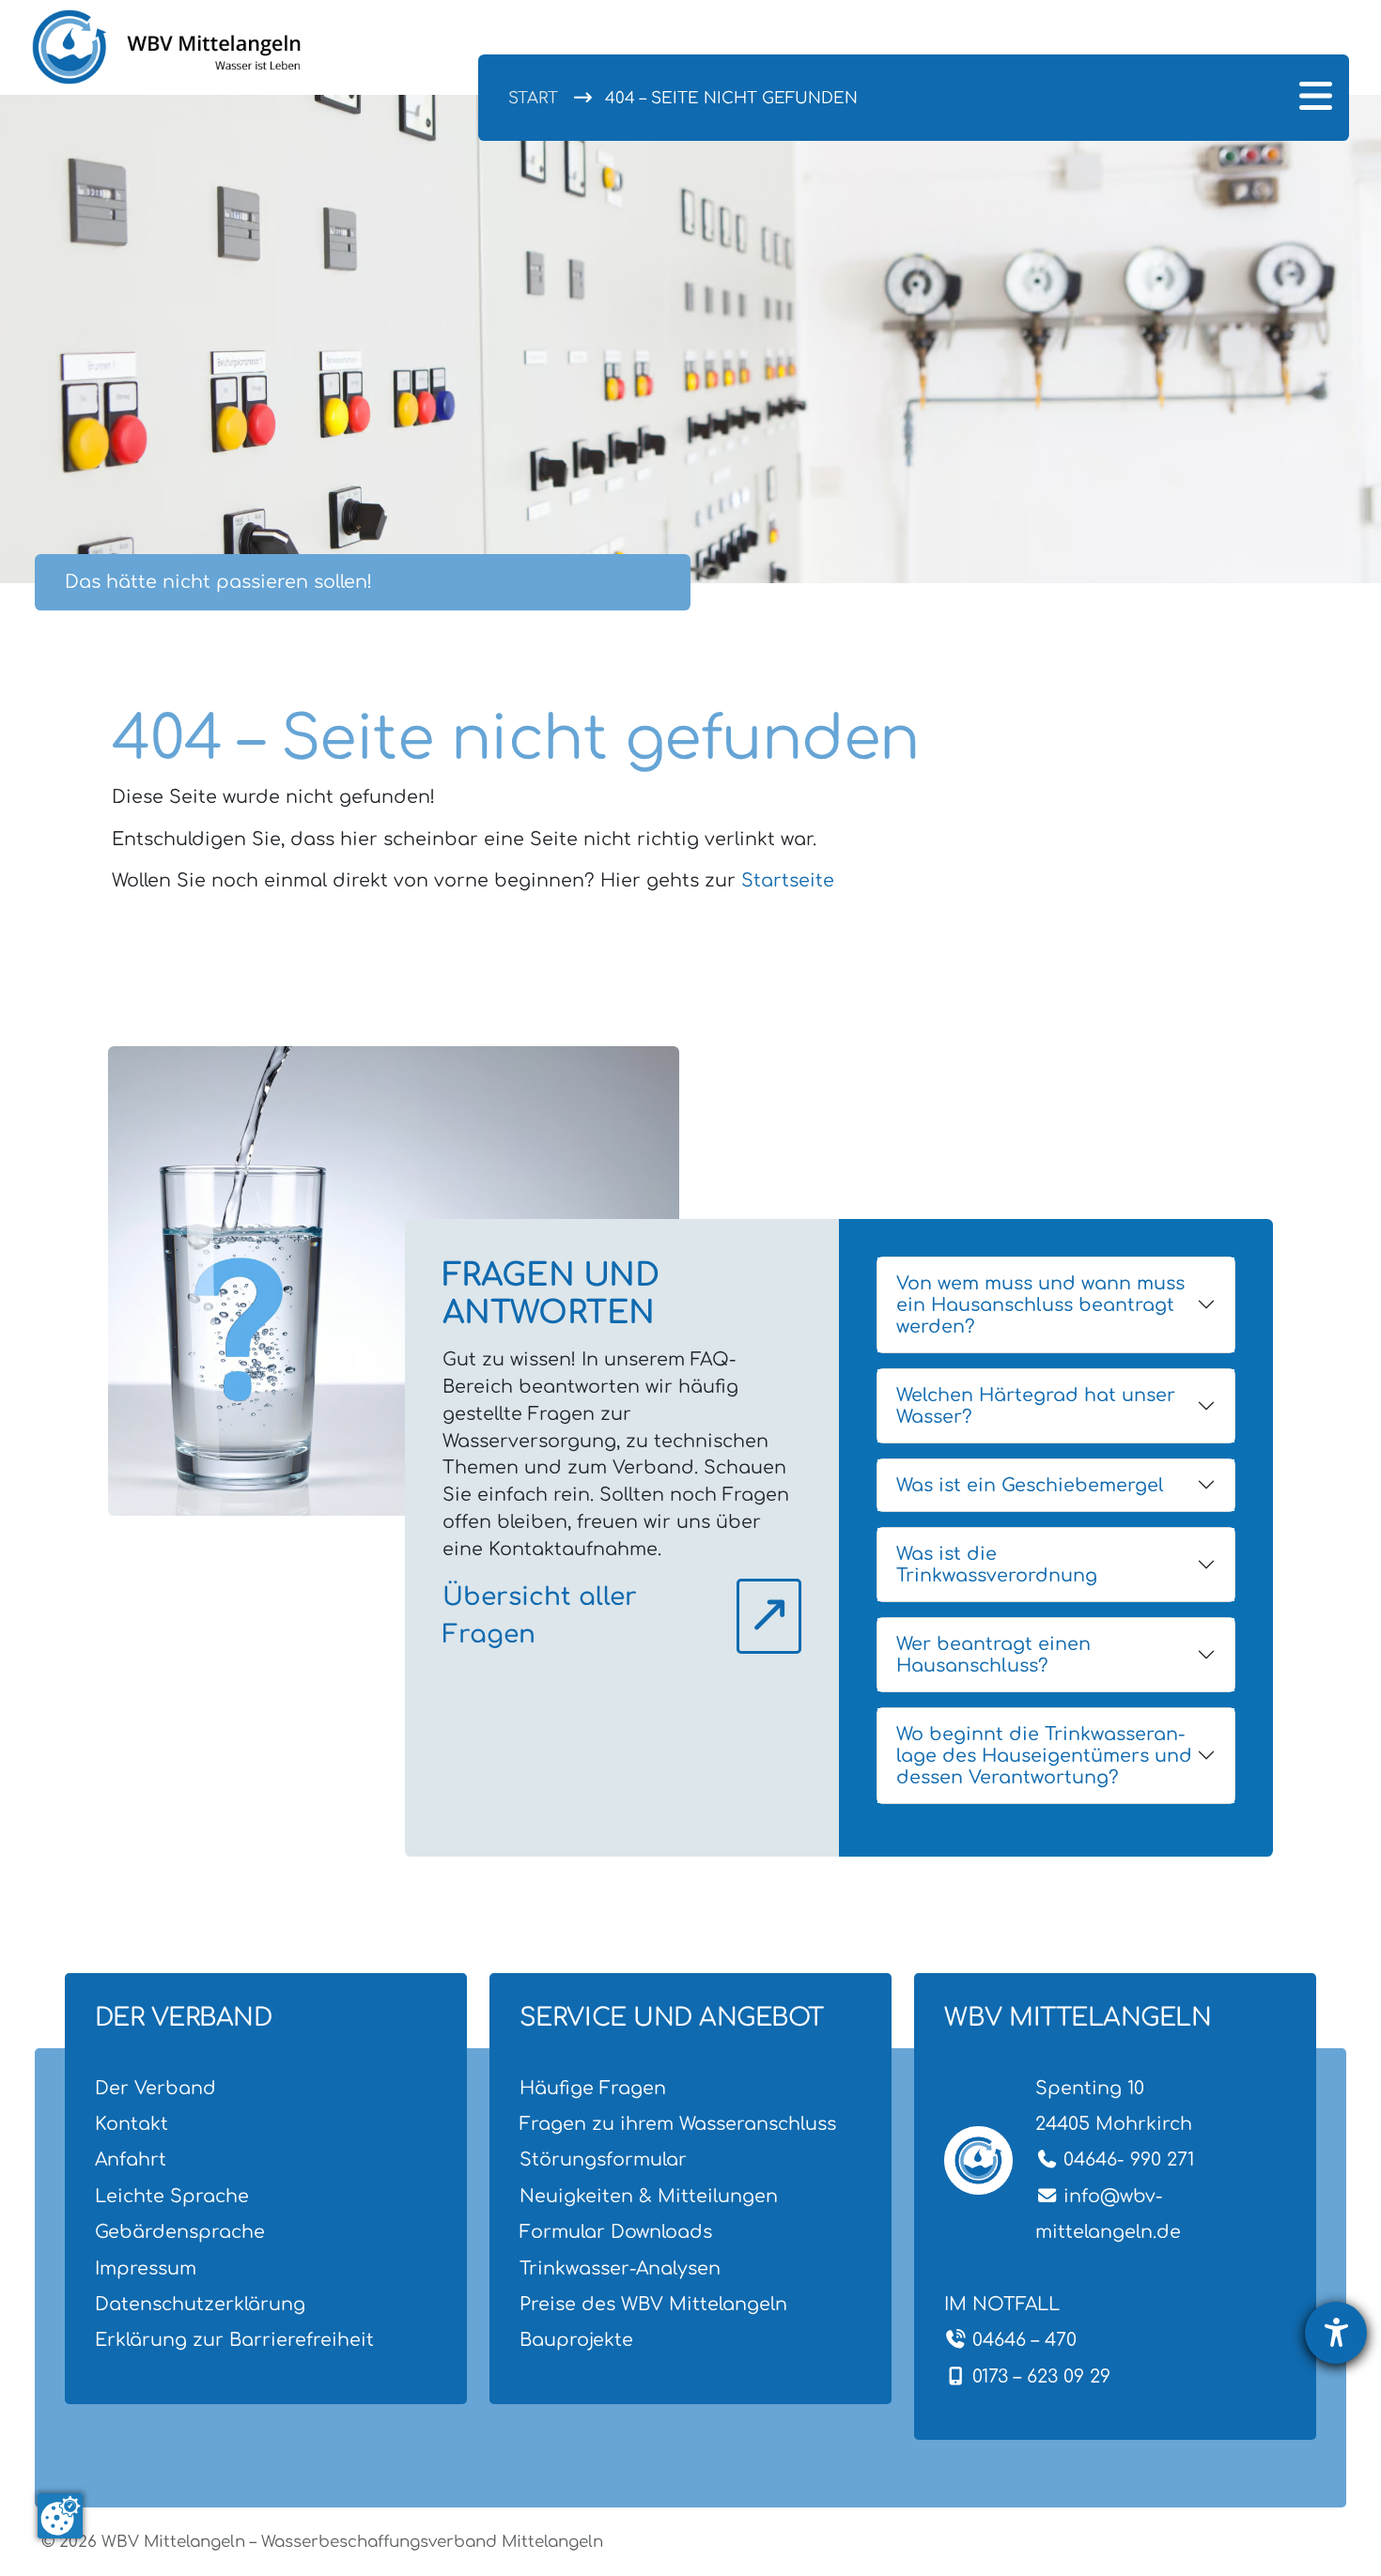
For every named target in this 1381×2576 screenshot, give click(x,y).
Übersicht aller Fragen (540, 1616)
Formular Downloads (616, 2232)
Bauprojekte (576, 2340)
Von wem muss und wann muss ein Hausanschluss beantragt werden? (1040, 1305)
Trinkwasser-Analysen (620, 2268)
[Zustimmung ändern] (60, 2516)
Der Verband (155, 2088)
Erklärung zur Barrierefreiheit (234, 2340)
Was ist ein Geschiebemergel (1030, 1485)
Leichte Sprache (172, 2196)
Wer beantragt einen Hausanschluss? (993, 1655)
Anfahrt (131, 2160)
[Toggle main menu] (1315, 98)
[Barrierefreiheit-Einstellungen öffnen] (1336, 2333)
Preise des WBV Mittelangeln (653, 2304)
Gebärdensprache (180, 2232)
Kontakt (132, 2124)
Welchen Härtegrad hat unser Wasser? (1036, 1406)
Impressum (146, 2268)
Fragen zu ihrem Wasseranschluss (678, 2124)
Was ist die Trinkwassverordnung (997, 1565)
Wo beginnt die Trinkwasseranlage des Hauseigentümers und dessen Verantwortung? (1044, 1756)
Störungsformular (603, 2160)
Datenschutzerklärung (200, 2304)
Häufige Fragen (593, 2088)
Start (533, 98)
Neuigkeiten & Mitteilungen (649, 2196)
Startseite (788, 880)
